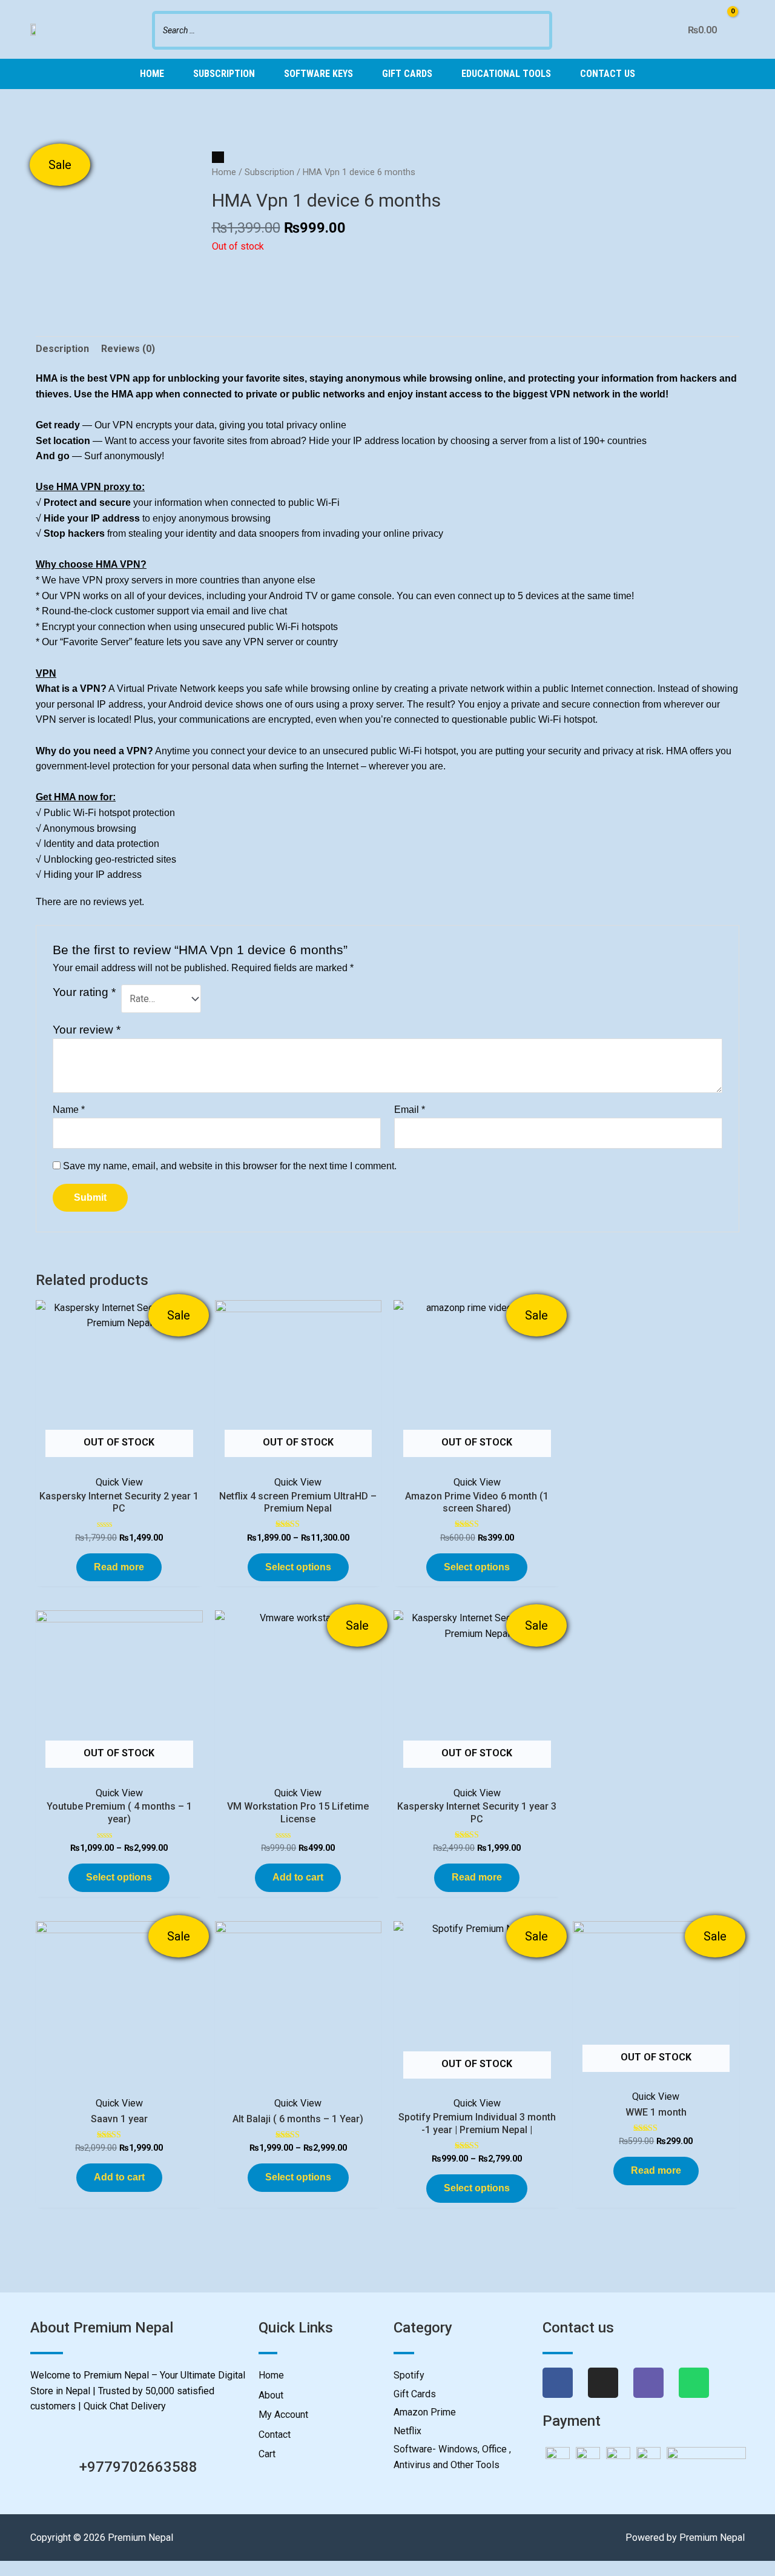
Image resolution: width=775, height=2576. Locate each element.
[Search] (539, 29)
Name (69, 1110)
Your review (87, 1030)
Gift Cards (407, 74)
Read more (119, 1567)
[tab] (62, 349)
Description (62, 349)
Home (152, 74)
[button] (4, 2568)
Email (410, 1110)
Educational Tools (506, 74)
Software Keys (318, 74)
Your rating (84, 992)
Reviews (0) (128, 349)
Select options (298, 1567)
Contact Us (608, 74)
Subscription (224, 74)
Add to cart (298, 1877)
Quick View (119, 1482)
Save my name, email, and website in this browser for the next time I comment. (230, 1166)
